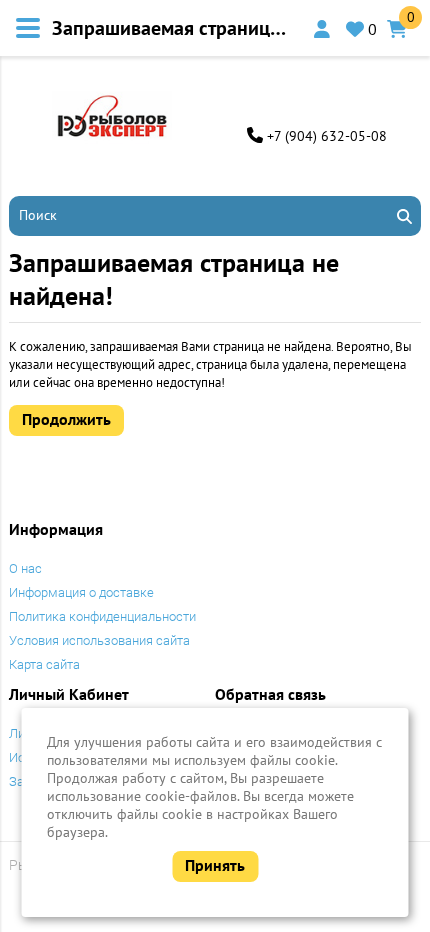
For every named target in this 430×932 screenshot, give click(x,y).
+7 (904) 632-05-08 (327, 136)
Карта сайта (44, 664)
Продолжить (66, 419)
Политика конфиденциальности (102, 616)
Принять (215, 865)
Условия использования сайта (99, 640)
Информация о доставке (81, 592)
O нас (25, 568)
